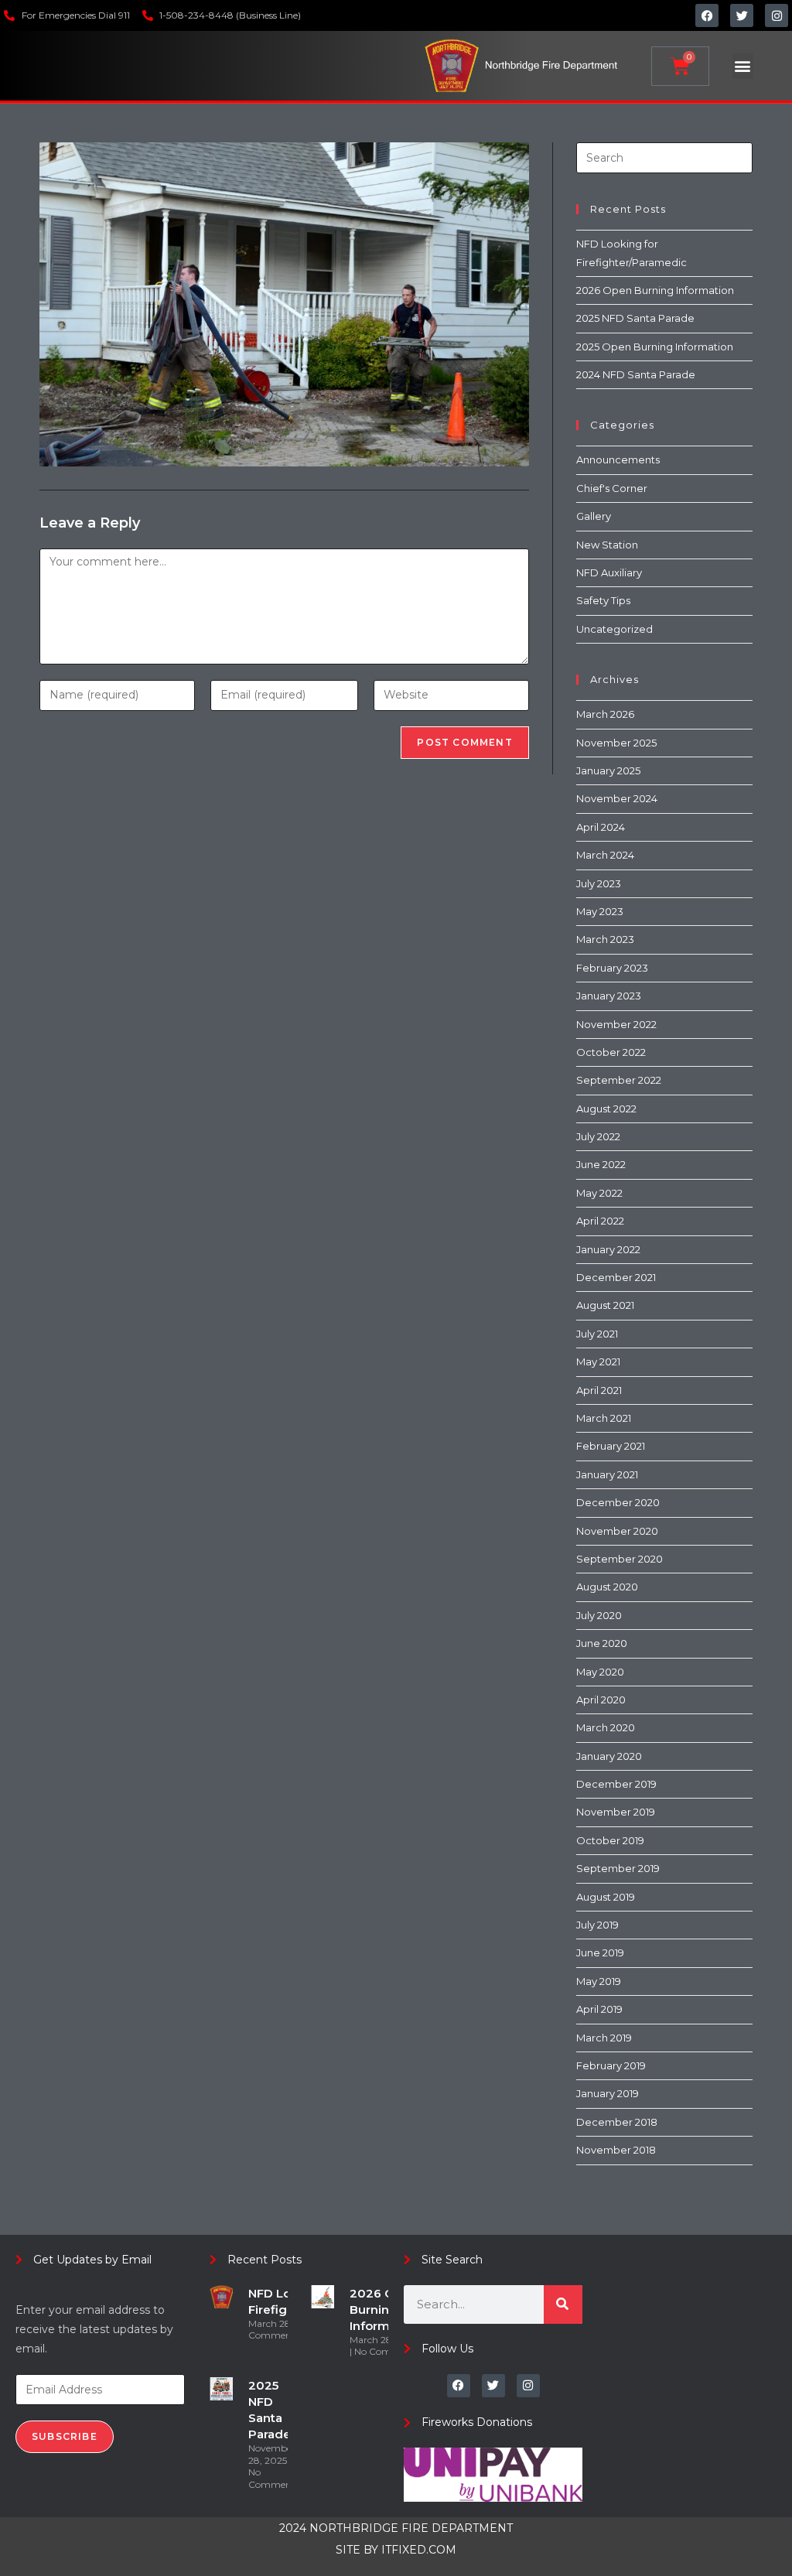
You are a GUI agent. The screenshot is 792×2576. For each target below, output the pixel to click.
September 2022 (619, 1080)
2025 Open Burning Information (655, 347)
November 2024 (617, 798)
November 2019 (616, 1812)
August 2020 (607, 1587)
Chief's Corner (612, 488)
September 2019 (618, 1868)
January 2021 (607, 1474)
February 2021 (611, 1446)
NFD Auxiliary (609, 572)
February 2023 (612, 968)
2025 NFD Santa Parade (635, 318)
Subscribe (65, 2436)
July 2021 (597, 1334)
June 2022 (601, 1164)
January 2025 (608, 770)
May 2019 (599, 1981)
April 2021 (599, 1390)
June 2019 (600, 1952)
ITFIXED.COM (419, 2550)
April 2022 (600, 1221)
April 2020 (601, 1700)
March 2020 (606, 1727)
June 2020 (602, 1643)
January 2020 (609, 1756)
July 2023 (599, 883)
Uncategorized (614, 629)
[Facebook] (707, 15)
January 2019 (608, 2093)
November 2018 (616, 2150)
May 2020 (600, 1672)
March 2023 (605, 939)
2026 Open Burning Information (655, 290)
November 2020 (617, 1531)
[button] (743, 66)
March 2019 (604, 2038)
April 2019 (599, 2009)
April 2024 (601, 827)
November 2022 (616, 1024)
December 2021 (616, 1277)
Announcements (618, 460)
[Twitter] (742, 15)
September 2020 (620, 1559)
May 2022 (599, 1193)
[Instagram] (777, 15)
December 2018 (617, 2122)
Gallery (594, 516)
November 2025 (616, 743)
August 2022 (606, 1109)
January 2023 (609, 996)
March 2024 (605, 855)
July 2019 (597, 1925)
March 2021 (604, 1418)
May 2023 (600, 911)
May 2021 (598, 1361)
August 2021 (605, 1305)
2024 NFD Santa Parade (636, 374)
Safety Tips (603, 600)
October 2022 (611, 1052)
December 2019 (616, 1784)
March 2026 (605, 714)
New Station (607, 545)
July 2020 (599, 1615)
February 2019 (611, 2065)
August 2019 (606, 1897)
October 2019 (610, 1840)
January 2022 (608, 1249)
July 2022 (598, 1136)
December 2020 (618, 1502)
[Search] (563, 2304)
